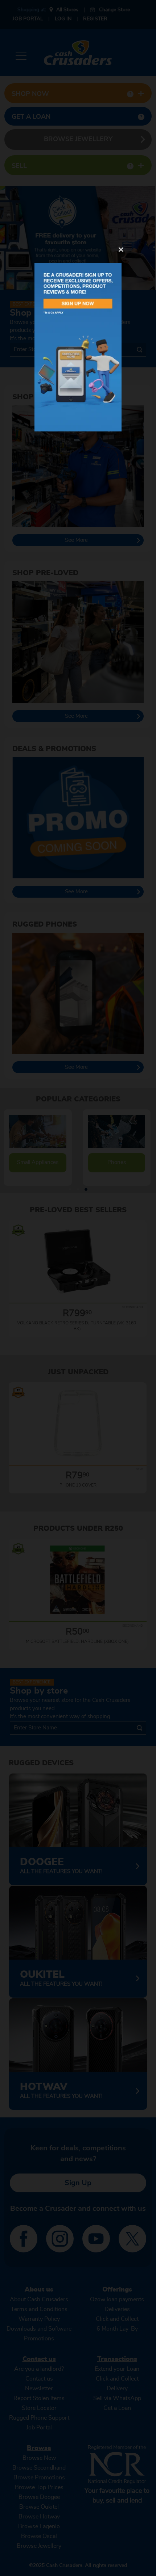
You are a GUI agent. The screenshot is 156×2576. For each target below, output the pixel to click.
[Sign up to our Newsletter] (78, 347)
